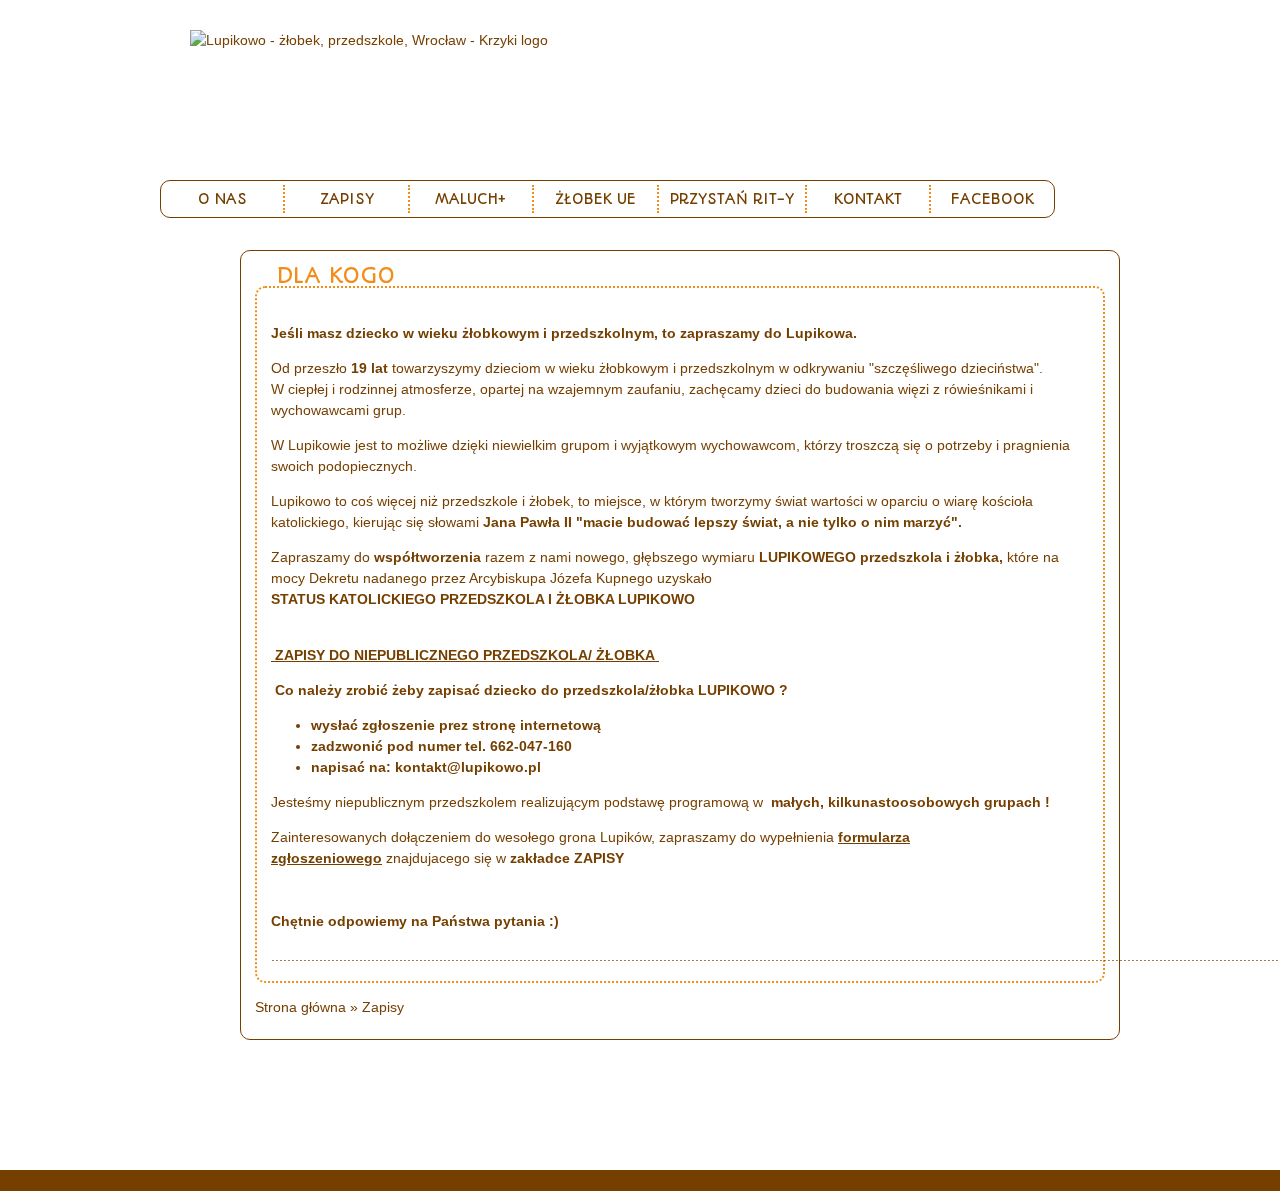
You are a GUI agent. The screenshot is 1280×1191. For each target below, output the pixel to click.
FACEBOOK (992, 199)
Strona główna (300, 1007)
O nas (222, 199)
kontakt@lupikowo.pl (468, 767)
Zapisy (347, 199)
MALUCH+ (470, 199)
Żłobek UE (595, 199)
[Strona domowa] (369, 40)
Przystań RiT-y (732, 199)
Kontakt (868, 199)
